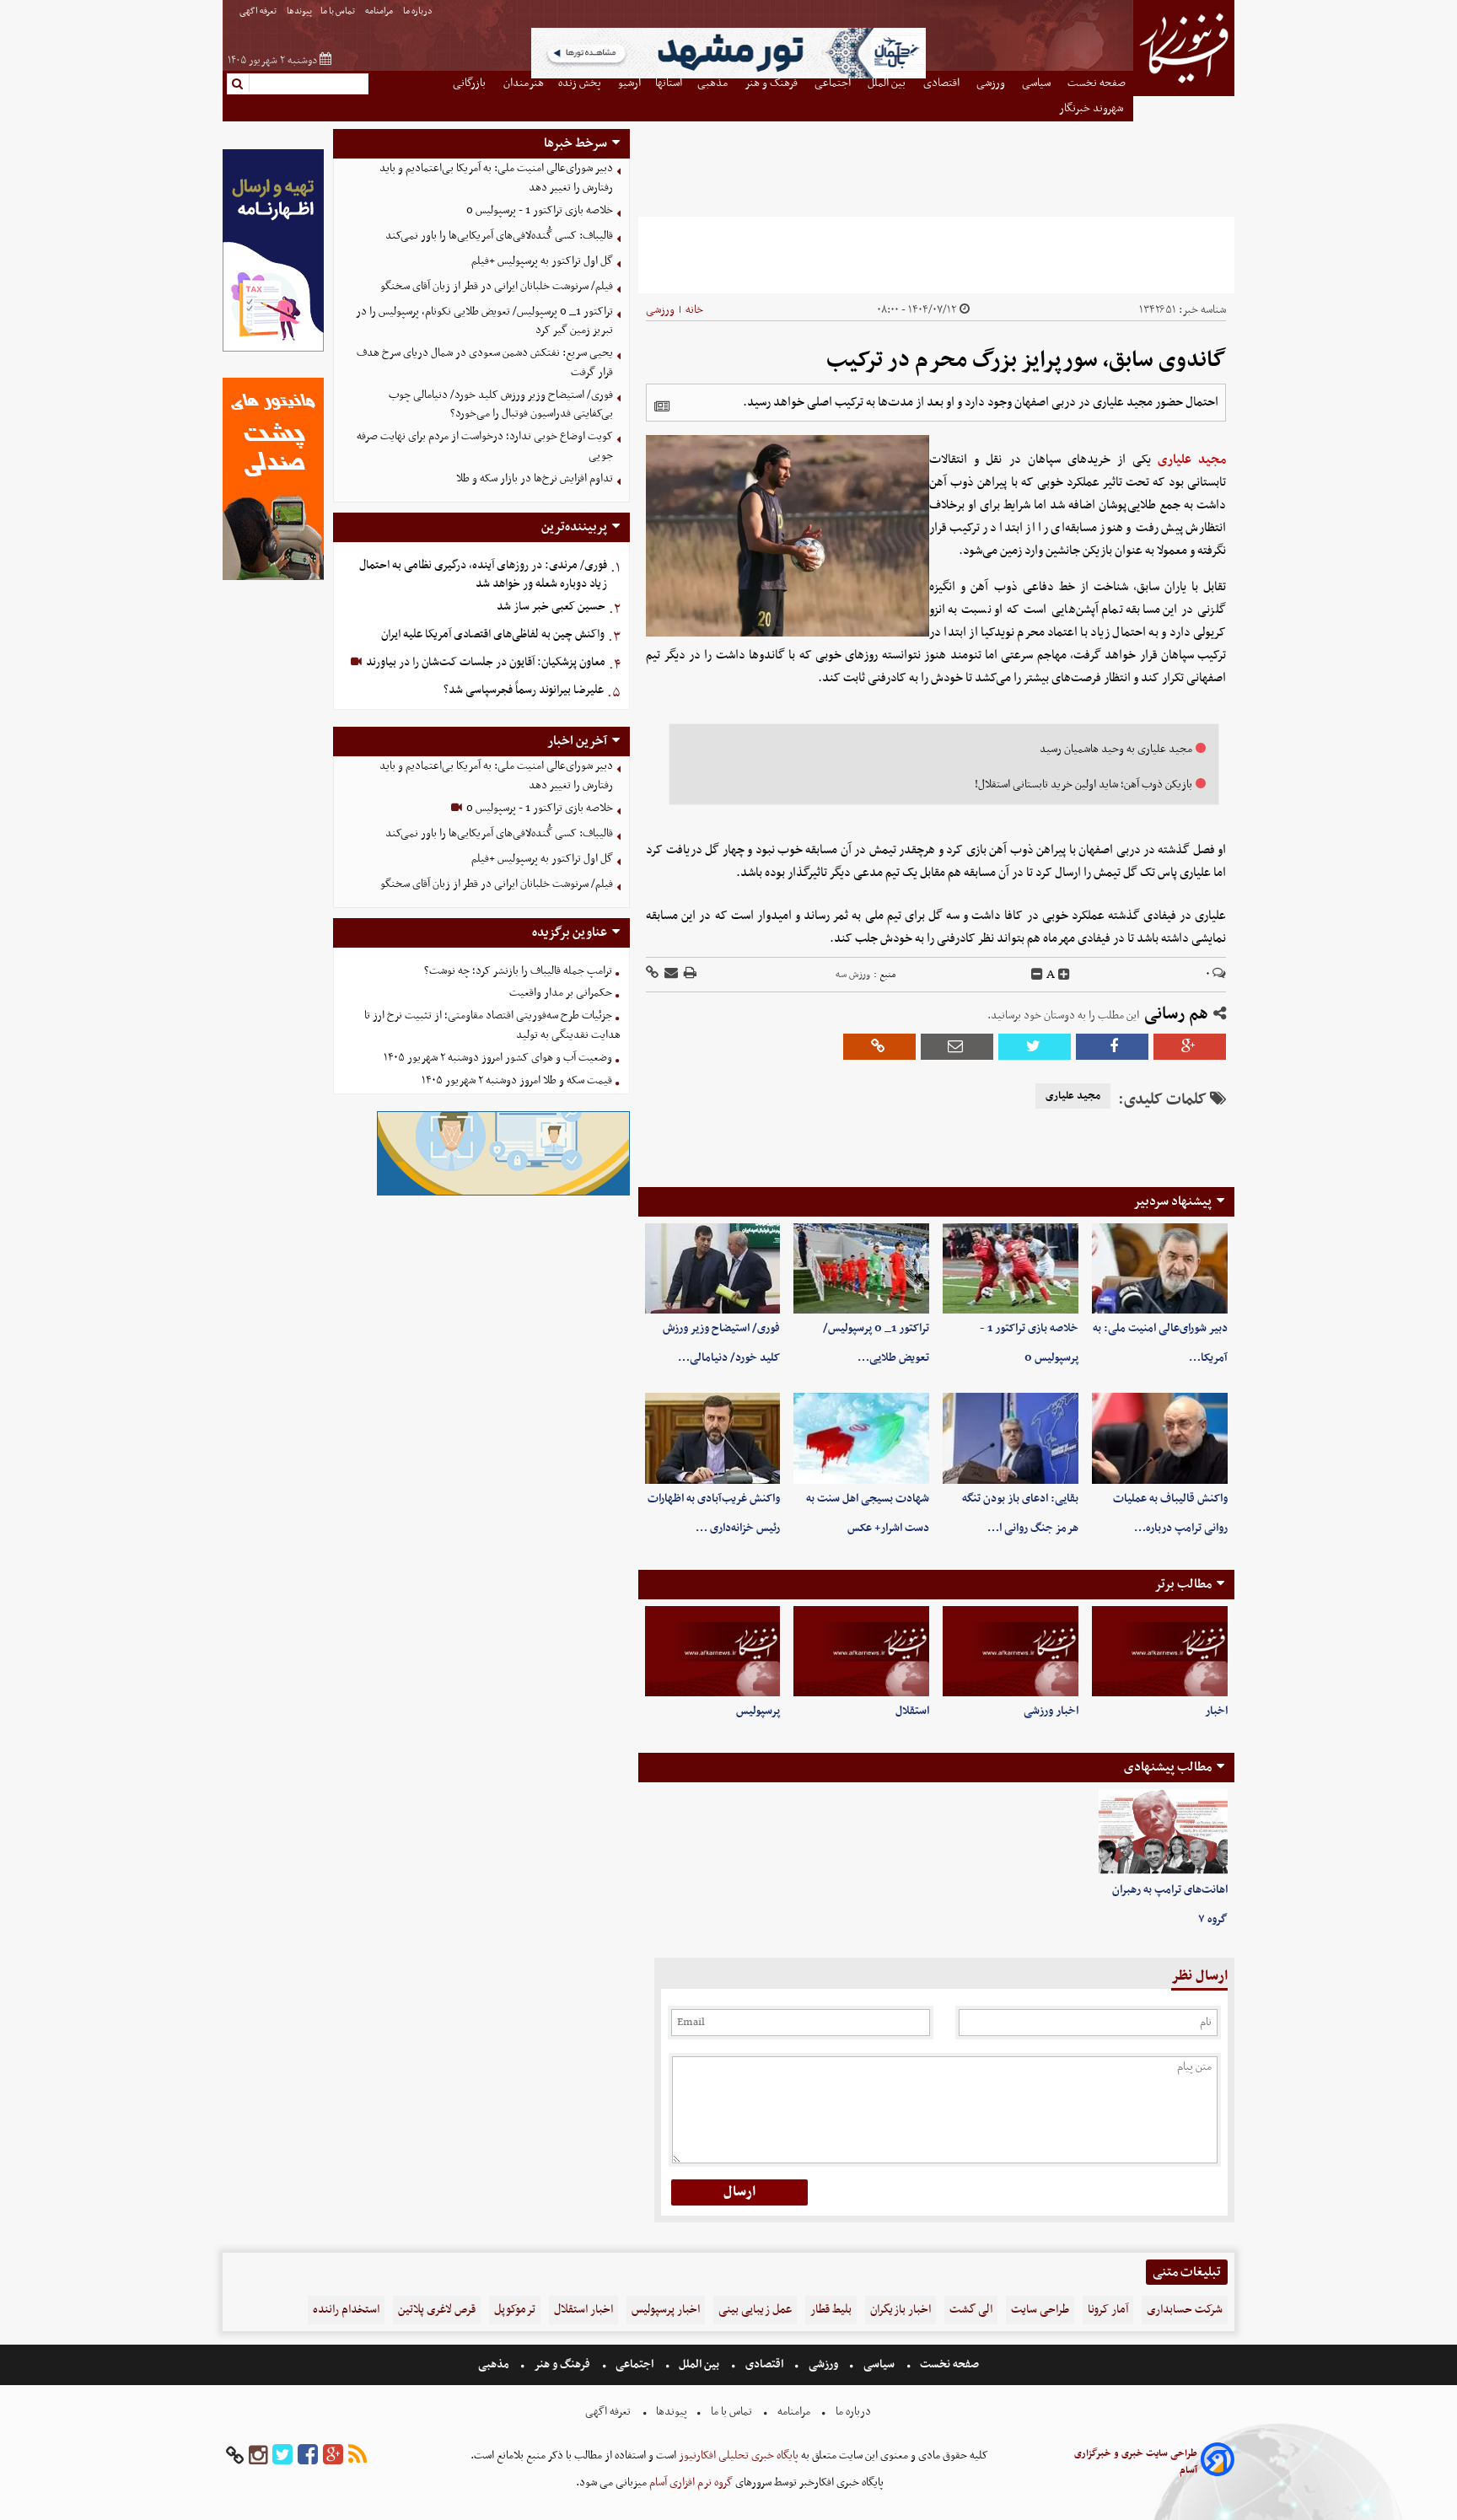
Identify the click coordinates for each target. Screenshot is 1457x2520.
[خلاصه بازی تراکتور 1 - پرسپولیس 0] (1011, 1268)
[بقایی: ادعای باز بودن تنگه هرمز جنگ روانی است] (1011, 1438)
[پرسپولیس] (713, 1651)
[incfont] (1064, 975)
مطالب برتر (1183, 1584)
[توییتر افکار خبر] (282, 2456)
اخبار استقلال (583, 2310)
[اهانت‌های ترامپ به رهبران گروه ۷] (1163, 1832)
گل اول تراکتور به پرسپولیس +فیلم (542, 261)
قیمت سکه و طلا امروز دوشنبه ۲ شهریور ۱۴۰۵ (517, 1080)
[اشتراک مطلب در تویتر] (1035, 1047)
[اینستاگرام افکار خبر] (258, 2456)
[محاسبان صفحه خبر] (273, 349)
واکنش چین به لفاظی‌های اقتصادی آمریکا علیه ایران (493, 634)
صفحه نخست (948, 2364)
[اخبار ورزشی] (1011, 1651)
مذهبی (495, 2364)
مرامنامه (380, 11)
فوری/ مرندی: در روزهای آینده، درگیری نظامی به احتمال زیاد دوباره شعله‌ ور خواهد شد (483, 575)
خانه (694, 310)
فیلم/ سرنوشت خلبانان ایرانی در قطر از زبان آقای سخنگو (497, 286)
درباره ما (419, 11)
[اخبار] (1160, 1651)
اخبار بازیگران (901, 2310)
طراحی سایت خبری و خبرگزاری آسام (1136, 2462)
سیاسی (879, 2364)
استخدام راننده (346, 2310)
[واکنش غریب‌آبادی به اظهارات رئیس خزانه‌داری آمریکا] (713, 1438)
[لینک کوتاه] (652, 974)
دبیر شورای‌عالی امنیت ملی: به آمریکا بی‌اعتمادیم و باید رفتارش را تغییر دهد (496, 178)
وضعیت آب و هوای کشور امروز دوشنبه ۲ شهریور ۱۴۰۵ (498, 1058)
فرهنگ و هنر (562, 2364)
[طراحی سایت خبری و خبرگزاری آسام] (1218, 2462)
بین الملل (699, 2364)
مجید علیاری (1192, 459)
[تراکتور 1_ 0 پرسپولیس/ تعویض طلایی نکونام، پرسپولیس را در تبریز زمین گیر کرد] (861, 1268)
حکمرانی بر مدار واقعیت (561, 993)
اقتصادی (764, 2364)
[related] (662, 406)
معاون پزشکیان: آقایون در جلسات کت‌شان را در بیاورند (484, 662)
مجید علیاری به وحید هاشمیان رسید (1116, 749)
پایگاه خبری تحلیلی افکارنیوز (737, 2456)
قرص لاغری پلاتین (437, 2310)
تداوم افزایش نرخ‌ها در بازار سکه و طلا (535, 478)
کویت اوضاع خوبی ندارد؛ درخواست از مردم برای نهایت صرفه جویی (485, 446)
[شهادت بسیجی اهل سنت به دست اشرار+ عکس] (861, 1438)
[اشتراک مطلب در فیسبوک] (1112, 1047)
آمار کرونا (1108, 2310)
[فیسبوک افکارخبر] (308, 2456)
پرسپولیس (758, 1711)
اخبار (1216, 1711)
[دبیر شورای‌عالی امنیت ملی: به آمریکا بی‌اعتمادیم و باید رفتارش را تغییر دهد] (1160, 1268)
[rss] (358, 2456)
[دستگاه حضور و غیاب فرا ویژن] (503, 1193)
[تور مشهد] (728, 76)
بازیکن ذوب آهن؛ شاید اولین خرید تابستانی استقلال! (1083, 784)
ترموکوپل (515, 2310)
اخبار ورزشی (1051, 1711)
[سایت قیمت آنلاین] (936, 255)
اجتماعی (634, 2364)
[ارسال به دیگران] (670, 974)
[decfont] (1037, 975)
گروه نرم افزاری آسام (690, 2482)
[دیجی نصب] (273, 578)
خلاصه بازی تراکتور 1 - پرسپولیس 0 (540, 210)
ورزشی (660, 310)
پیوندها (299, 11)
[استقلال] (861, 1651)
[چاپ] (689, 974)
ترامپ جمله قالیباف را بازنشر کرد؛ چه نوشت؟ (518, 971)
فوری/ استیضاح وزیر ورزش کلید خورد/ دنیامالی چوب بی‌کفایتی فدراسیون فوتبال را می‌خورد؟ (501, 405)
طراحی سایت (1040, 2310)
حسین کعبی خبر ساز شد (551, 607)
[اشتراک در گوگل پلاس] (1190, 1047)
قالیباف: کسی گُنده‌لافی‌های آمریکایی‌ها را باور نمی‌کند (499, 236)
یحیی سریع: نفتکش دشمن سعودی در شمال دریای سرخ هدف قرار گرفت (485, 363)
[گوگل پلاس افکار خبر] (333, 2456)
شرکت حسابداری (1185, 2310)
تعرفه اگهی (259, 11)
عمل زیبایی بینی (755, 2310)
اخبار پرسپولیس (666, 2310)
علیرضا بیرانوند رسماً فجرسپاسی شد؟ (524, 690)
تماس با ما (339, 11)
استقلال (912, 1711)
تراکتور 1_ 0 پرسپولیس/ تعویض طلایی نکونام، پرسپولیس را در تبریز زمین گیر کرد (484, 321)
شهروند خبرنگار (1092, 108)
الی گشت (971, 2310)
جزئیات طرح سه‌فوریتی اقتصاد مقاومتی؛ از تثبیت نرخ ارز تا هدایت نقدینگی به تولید (492, 1025)
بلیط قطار (831, 2310)
